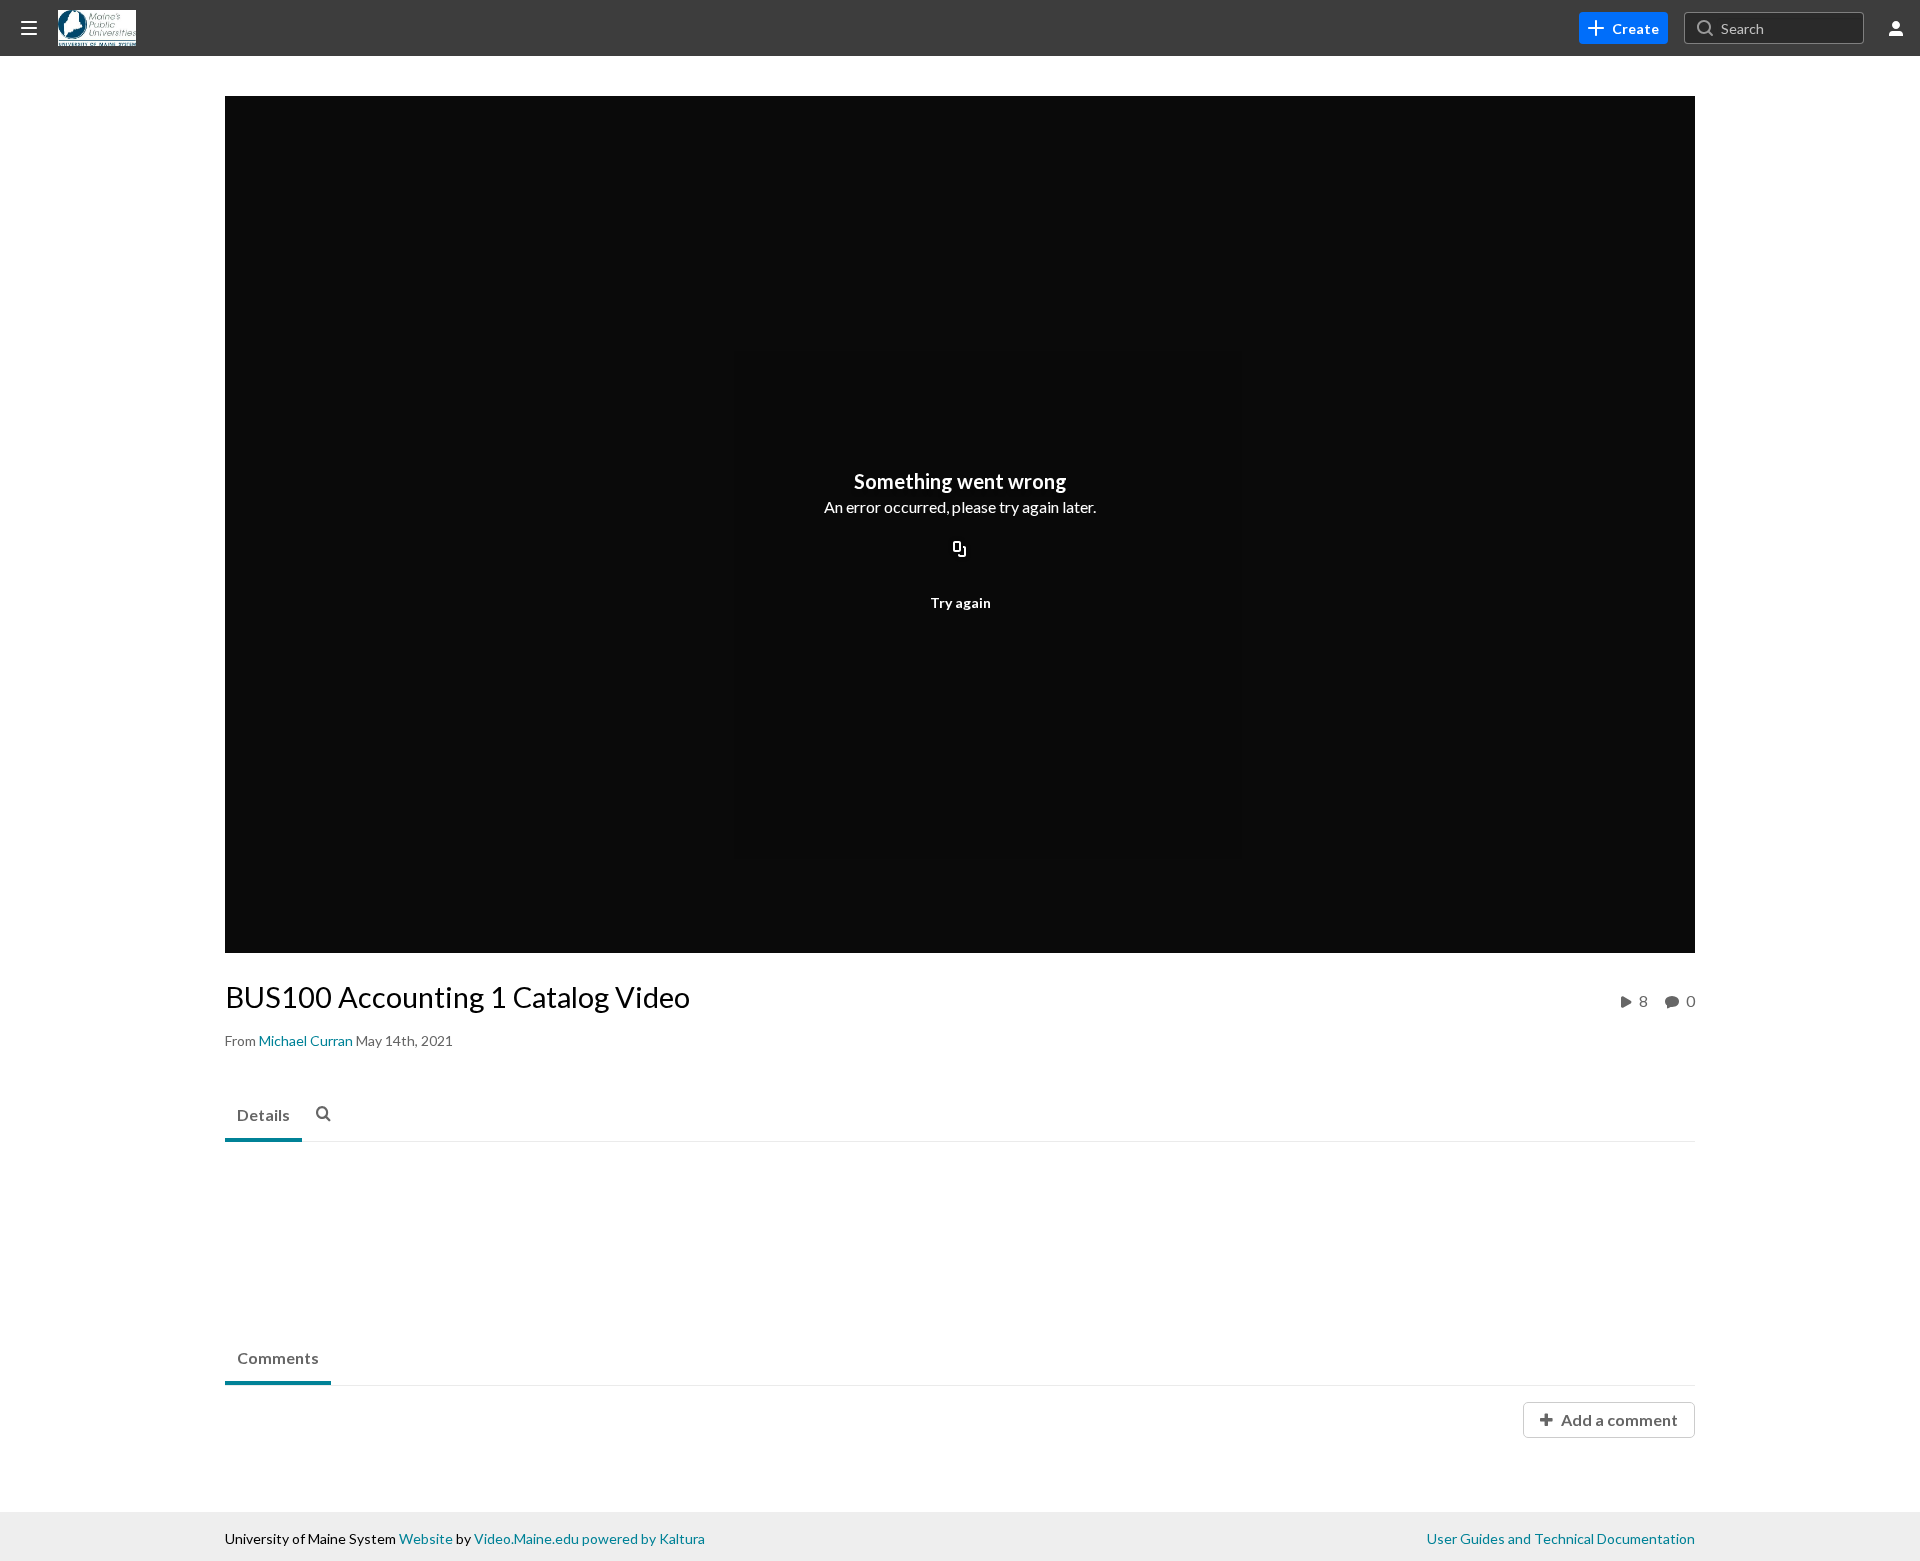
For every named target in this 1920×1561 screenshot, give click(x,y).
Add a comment (1618, 1419)
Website (426, 1538)
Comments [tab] (278, 1357)
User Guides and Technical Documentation (1561, 1538)
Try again (960, 602)
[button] (329, 1113)
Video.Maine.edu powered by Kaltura (589, 1538)
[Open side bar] (29, 28)
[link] (1623, 28)
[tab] (263, 1116)
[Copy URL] (960, 550)
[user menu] (1896, 28)
